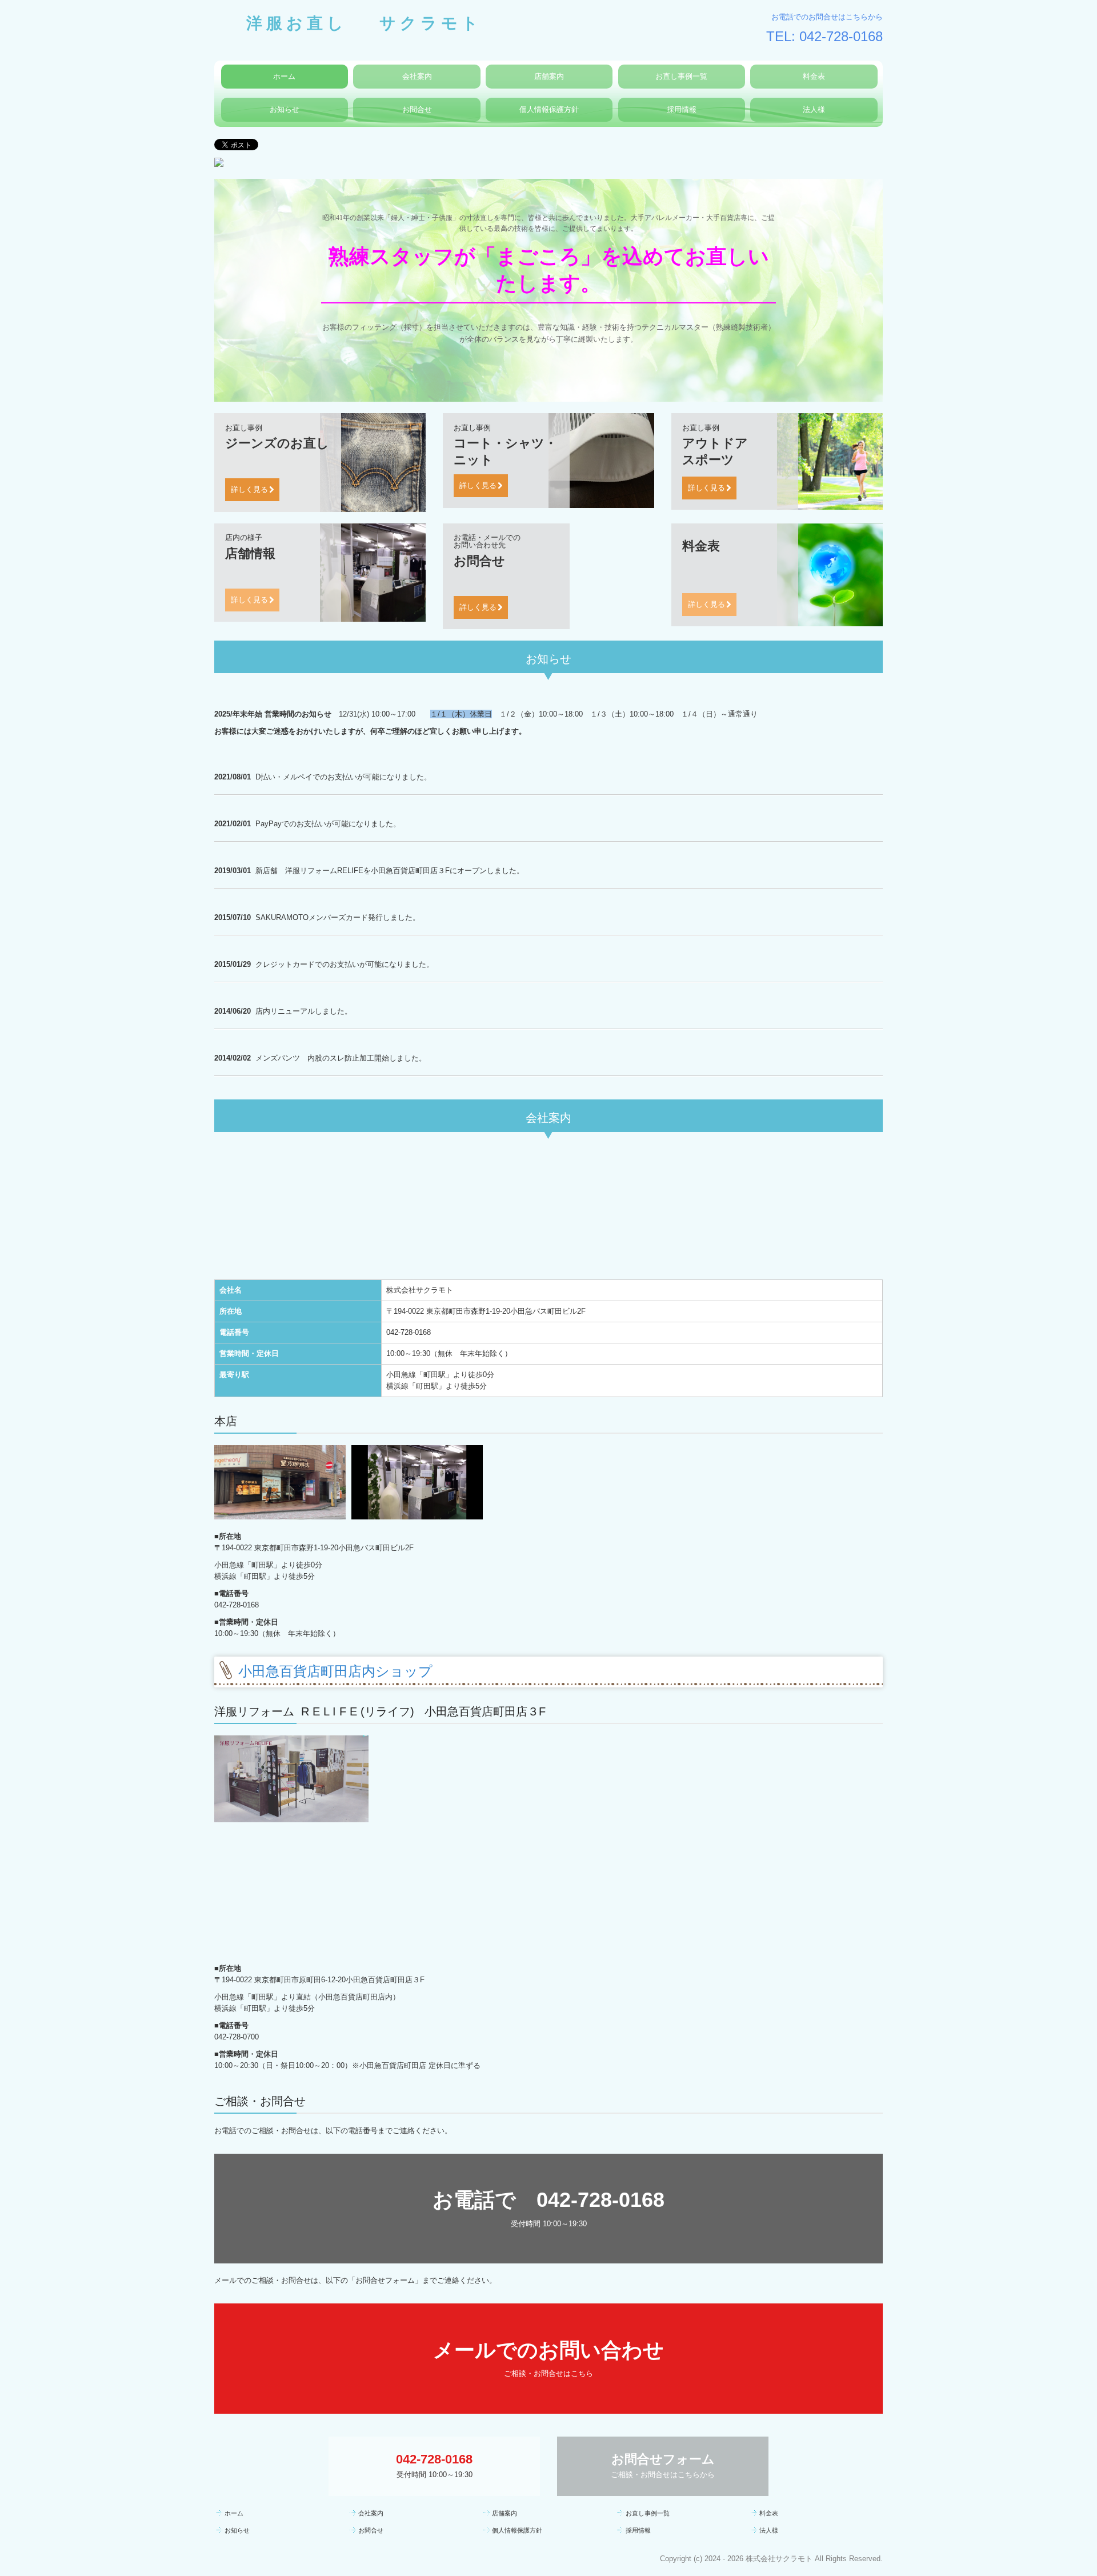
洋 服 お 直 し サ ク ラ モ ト (346, 22)
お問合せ (417, 109)
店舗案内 (549, 76)
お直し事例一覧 (681, 76)
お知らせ (285, 109)
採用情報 (682, 109)
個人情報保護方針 (549, 109)
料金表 (814, 76)
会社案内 (417, 76)
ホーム (284, 76)
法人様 (814, 109)
